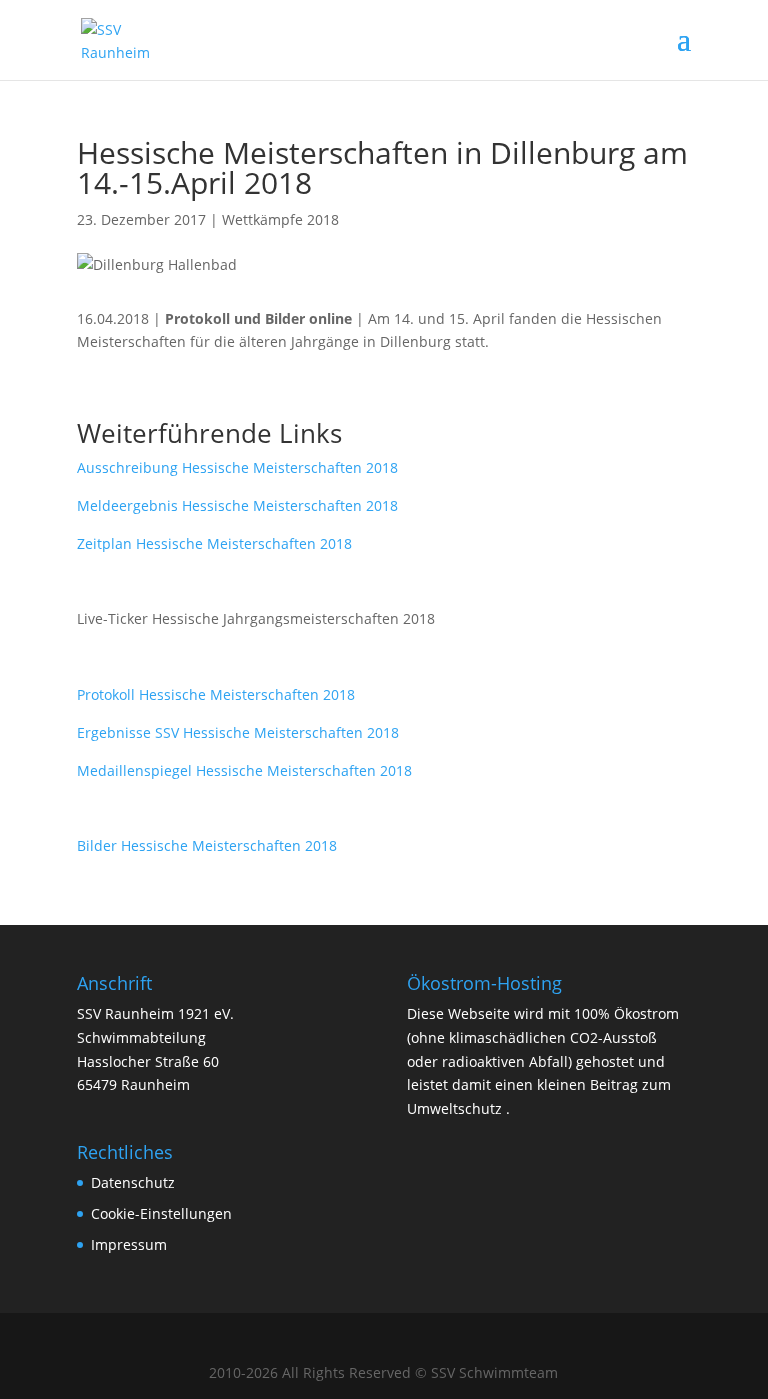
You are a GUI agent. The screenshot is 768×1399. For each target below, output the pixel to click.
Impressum (129, 1244)
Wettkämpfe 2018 (280, 219)
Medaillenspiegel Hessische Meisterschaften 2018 (244, 770)
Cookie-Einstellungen (161, 1213)
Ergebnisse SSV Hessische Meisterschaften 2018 (238, 732)
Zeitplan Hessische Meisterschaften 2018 (214, 543)
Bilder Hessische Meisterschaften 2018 (207, 845)
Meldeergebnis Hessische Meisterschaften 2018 (237, 505)
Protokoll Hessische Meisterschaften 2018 (216, 694)
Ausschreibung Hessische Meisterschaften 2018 (237, 467)
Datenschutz (133, 1182)
